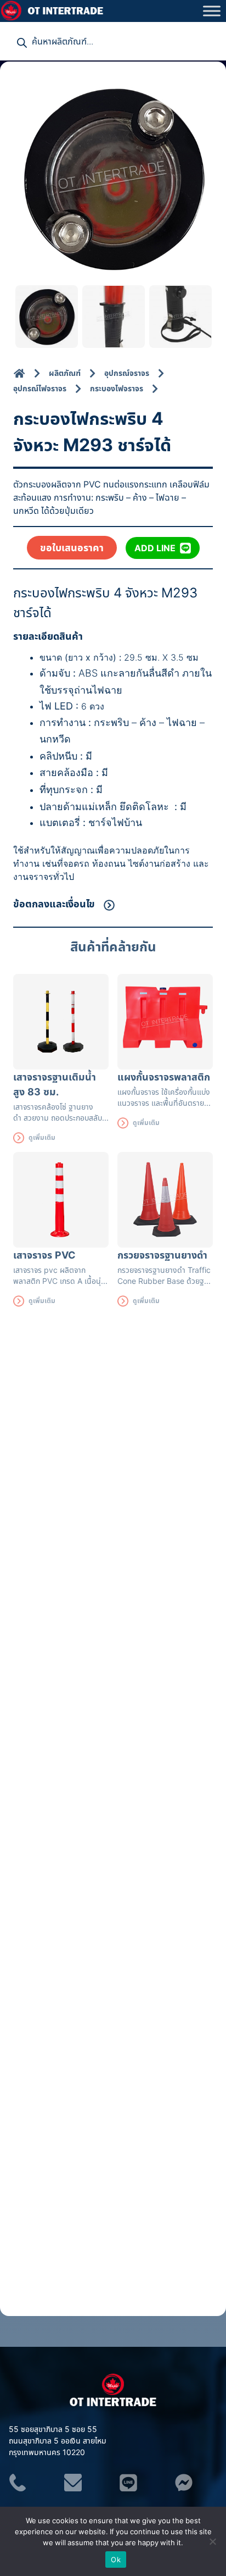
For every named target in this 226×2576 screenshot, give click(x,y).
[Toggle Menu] (212, 11)
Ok (116, 2560)
